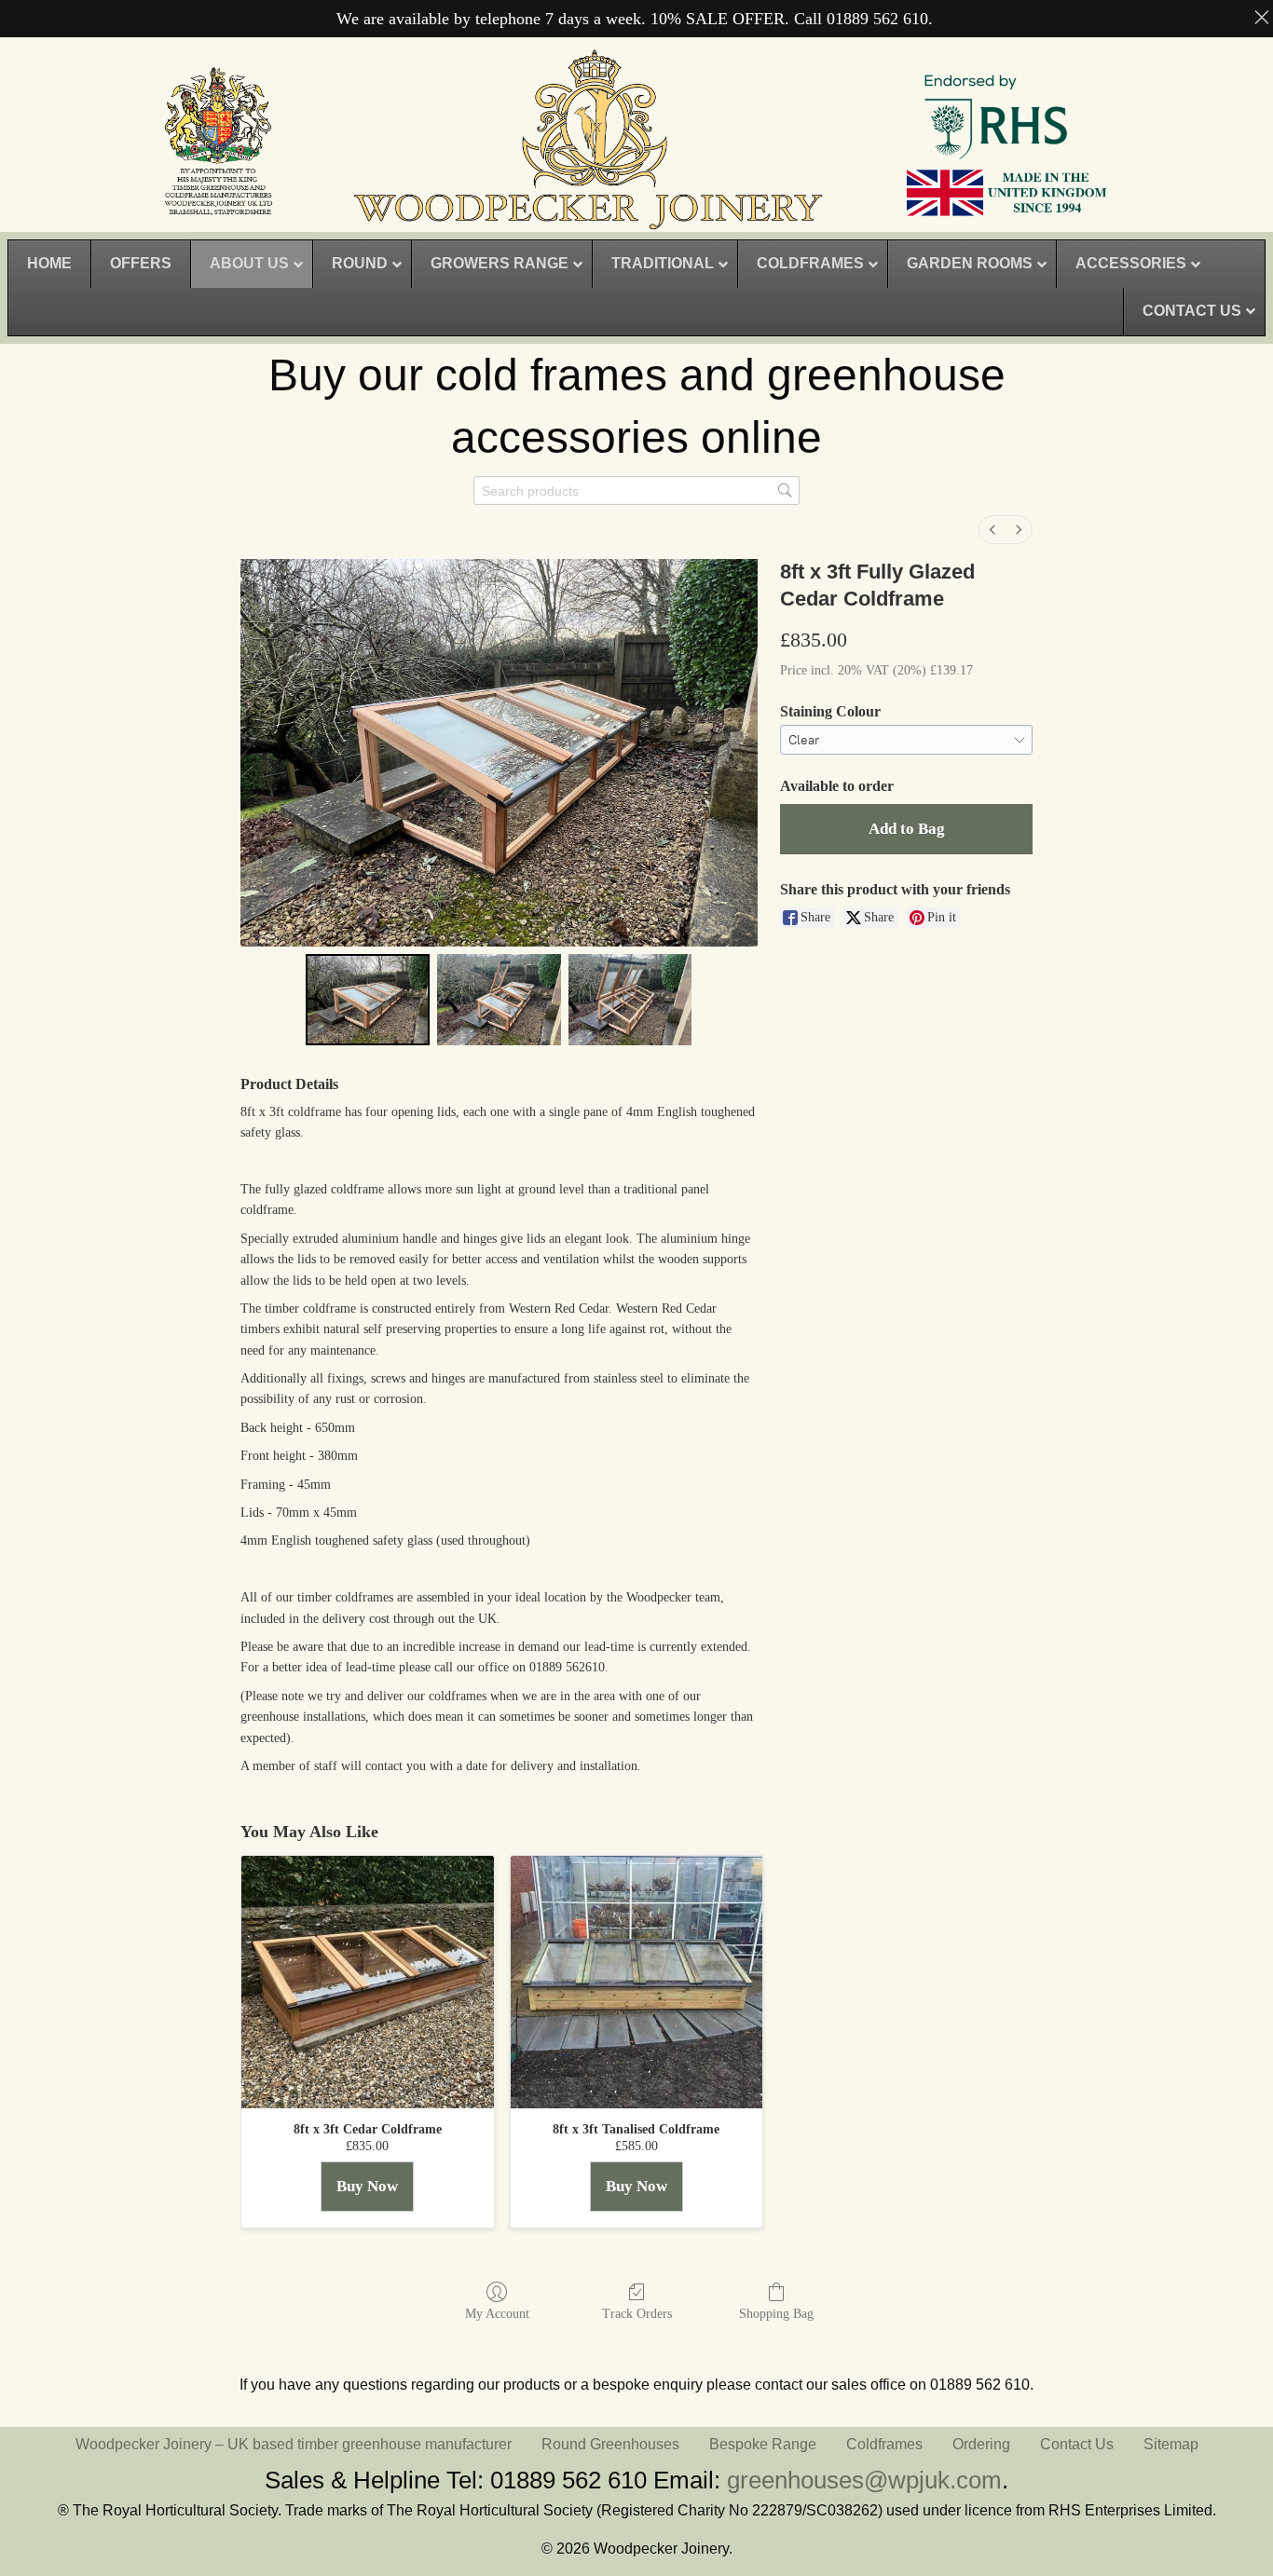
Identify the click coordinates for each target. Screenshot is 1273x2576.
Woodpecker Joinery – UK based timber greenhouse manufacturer (294, 2444)
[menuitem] (992, 530)
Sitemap (1171, 2444)
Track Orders (637, 2314)
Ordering (981, 2444)
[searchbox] (636, 491)
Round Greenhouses (610, 2444)
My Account (497, 2314)
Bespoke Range (763, 2444)
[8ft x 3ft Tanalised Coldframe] (637, 1982)
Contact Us (1077, 2444)
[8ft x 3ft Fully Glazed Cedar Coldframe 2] (630, 1000)
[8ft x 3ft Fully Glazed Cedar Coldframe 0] (368, 1000)
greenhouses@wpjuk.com (864, 2480)
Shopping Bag (776, 2314)
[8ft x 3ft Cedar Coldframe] (368, 1982)
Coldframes (884, 2444)
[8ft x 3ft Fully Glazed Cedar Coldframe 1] (499, 1000)
